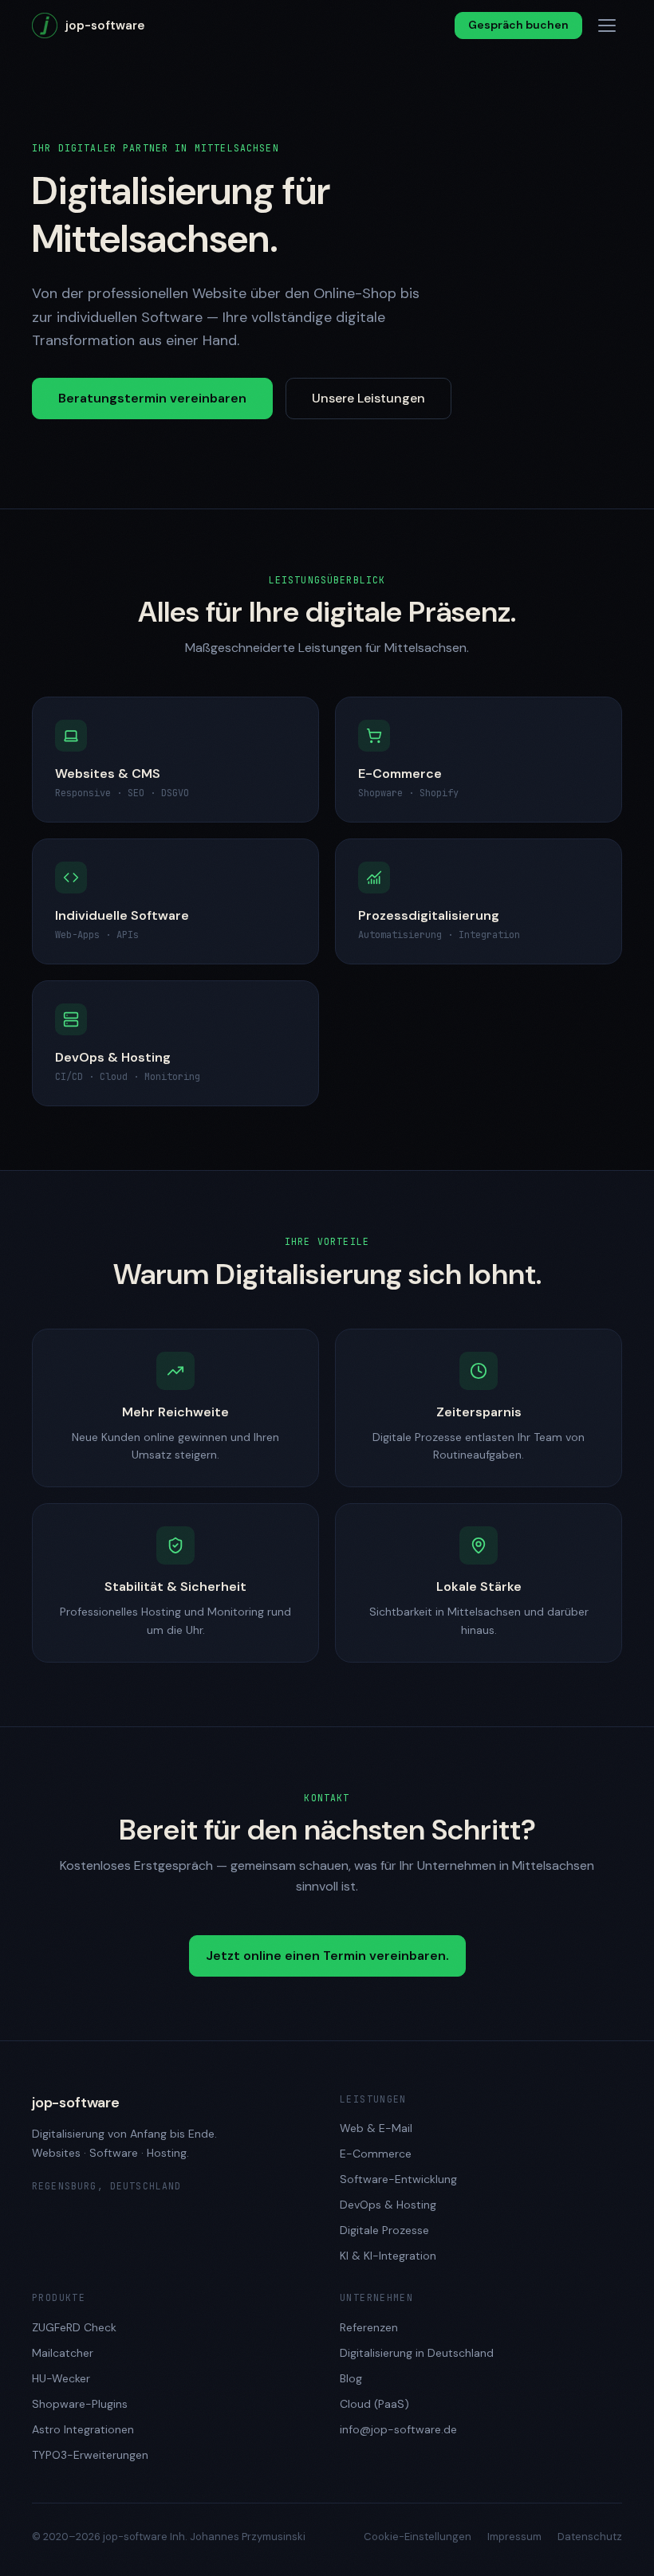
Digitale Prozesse (384, 2230)
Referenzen (369, 2327)
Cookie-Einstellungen (418, 2537)
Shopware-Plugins (80, 2404)
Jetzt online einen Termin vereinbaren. (327, 1956)
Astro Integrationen (83, 2429)
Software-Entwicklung (398, 2179)
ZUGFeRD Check (74, 2327)
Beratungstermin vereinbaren (152, 398)
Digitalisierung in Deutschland (417, 2353)
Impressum (514, 2537)
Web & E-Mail (376, 2128)
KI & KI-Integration (388, 2256)
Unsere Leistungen (368, 398)
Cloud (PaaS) (374, 2404)
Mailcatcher (63, 2353)
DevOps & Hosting (388, 2205)
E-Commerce (376, 2154)
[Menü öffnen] (607, 26)
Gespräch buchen (518, 25)
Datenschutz (590, 2537)
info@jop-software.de (398, 2429)
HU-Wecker (61, 2378)
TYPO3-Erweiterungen (90, 2455)
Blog (351, 2378)
